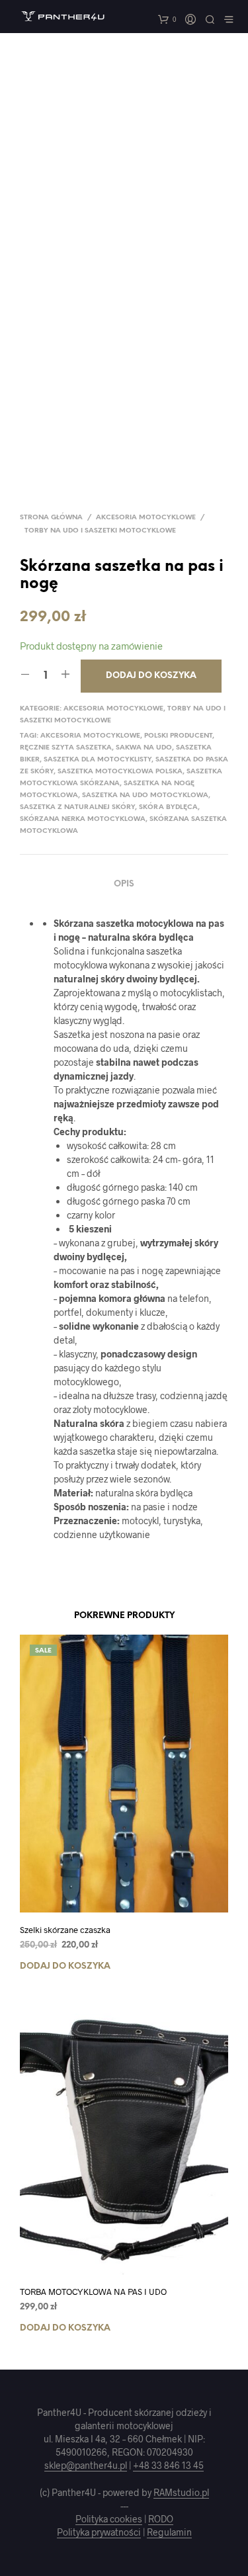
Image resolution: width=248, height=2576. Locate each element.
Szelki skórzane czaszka (65, 1930)
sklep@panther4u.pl (86, 2466)
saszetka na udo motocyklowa (145, 795)
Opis (124, 884)
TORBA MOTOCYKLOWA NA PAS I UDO (93, 2292)
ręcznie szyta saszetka (66, 748)
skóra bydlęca (168, 807)
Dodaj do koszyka (65, 1966)
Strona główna (51, 518)
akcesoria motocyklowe (90, 736)
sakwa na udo (144, 748)
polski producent (178, 736)
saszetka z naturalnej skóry (77, 807)
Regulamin (169, 2532)
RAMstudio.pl (181, 2493)
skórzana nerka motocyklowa (83, 819)
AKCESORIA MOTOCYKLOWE (146, 518)
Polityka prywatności (99, 2532)
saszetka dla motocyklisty (98, 760)
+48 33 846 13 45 (168, 2466)
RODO (161, 2519)
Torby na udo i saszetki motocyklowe (100, 531)
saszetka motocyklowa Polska (120, 772)
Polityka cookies (109, 2519)
